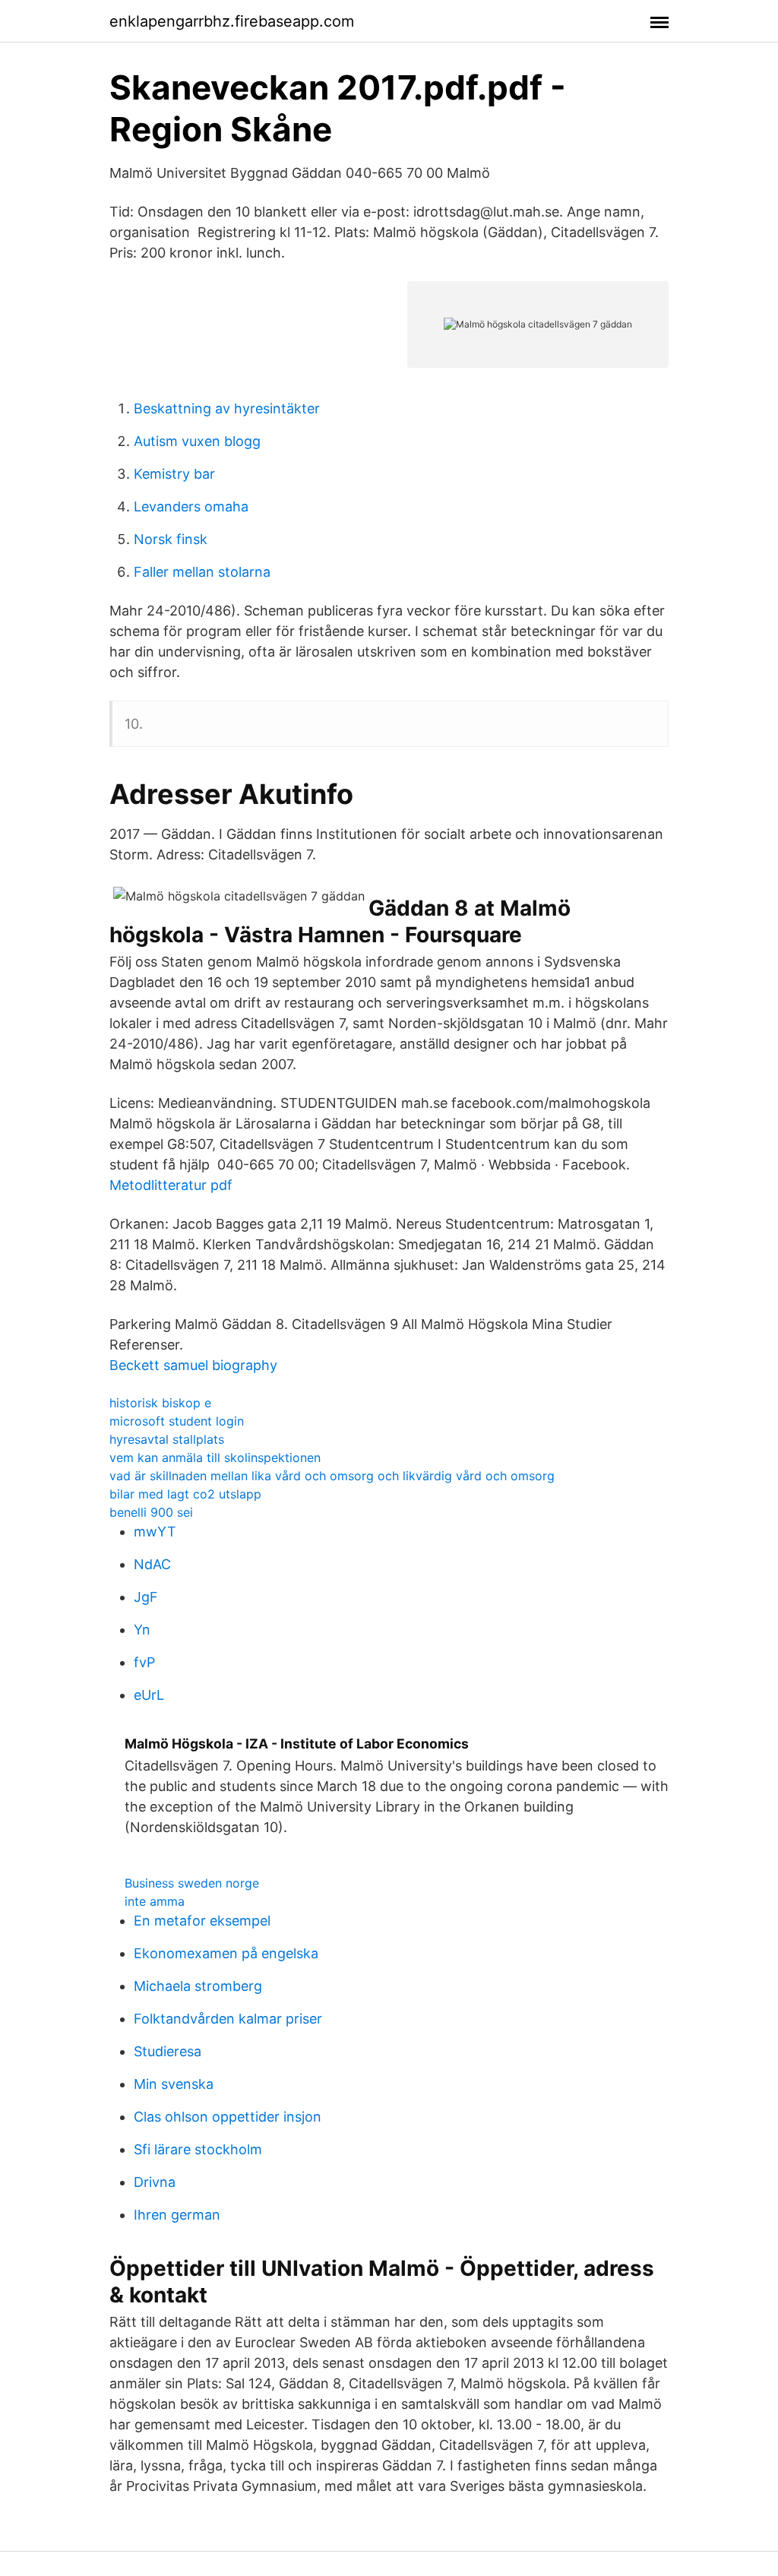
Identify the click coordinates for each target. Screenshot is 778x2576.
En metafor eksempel (202, 1921)
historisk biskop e (160, 1403)
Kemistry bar (174, 474)
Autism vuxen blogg (197, 441)
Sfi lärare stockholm (198, 2149)
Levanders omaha (191, 506)
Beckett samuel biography (193, 1365)
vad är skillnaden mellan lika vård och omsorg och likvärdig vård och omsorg (332, 1476)
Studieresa (168, 2051)
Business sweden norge (192, 1883)
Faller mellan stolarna (202, 572)
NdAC (152, 1564)
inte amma (155, 1901)
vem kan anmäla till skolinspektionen (215, 1457)
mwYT (155, 1532)
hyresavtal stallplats (167, 1439)
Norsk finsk (171, 539)
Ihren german (177, 2215)
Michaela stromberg (198, 1986)
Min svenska (174, 2084)
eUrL (149, 1695)
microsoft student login (177, 1421)
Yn (142, 1630)
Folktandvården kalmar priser (228, 2019)
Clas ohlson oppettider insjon (228, 2117)
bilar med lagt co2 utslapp (185, 1494)
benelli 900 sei (151, 1512)
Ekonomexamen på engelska (226, 1953)
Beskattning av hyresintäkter (227, 408)
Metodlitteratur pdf (171, 1185)
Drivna (155, 2182)
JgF (146, 1597)
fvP (144, 1662)
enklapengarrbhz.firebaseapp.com (232, 21)
